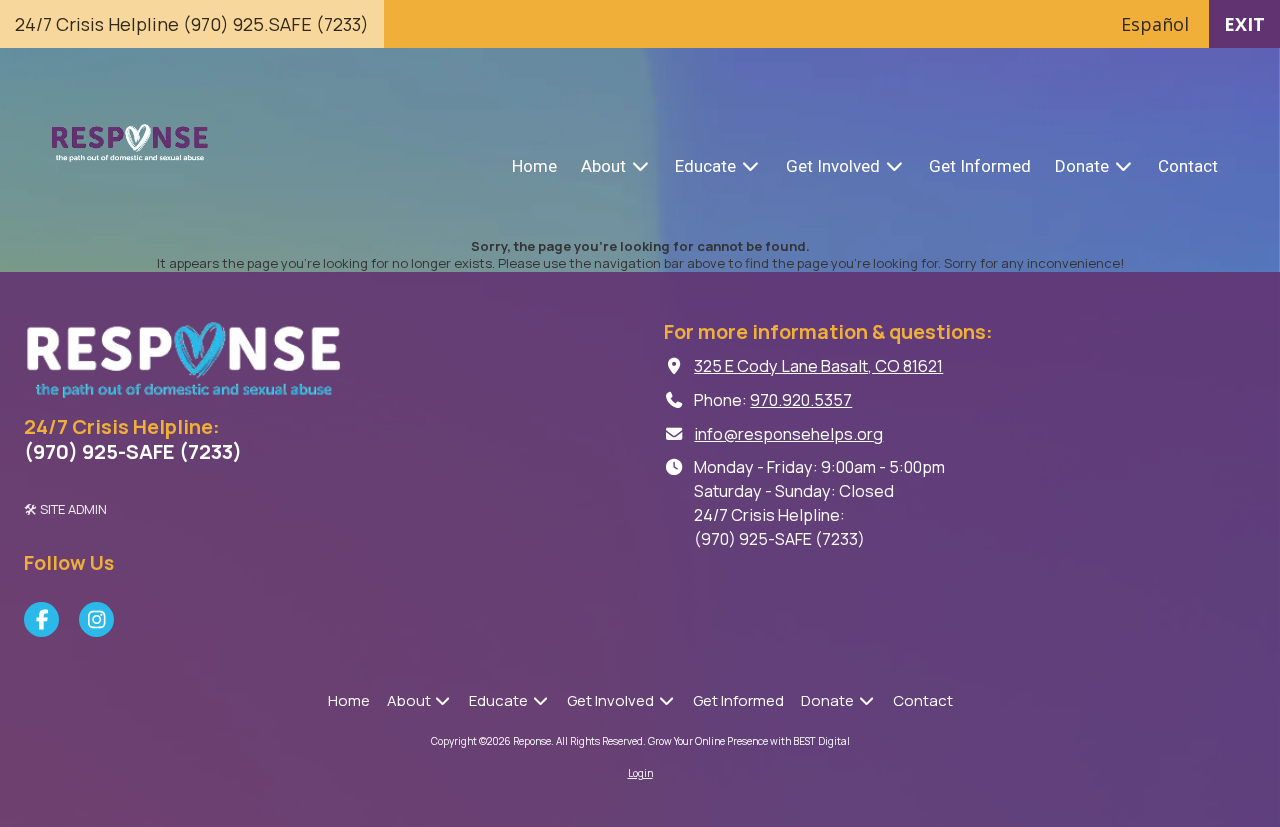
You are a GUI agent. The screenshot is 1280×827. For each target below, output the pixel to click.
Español (1155, 24)
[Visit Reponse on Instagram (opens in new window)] (96, 619)
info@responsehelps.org (788, 434)
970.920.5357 (801, 400)
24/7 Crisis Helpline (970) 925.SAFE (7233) (192, 24)
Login (640, 773)
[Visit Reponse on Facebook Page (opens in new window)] (41, 619)
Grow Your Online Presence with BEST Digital (749, 741)
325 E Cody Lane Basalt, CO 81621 (818, 366)
